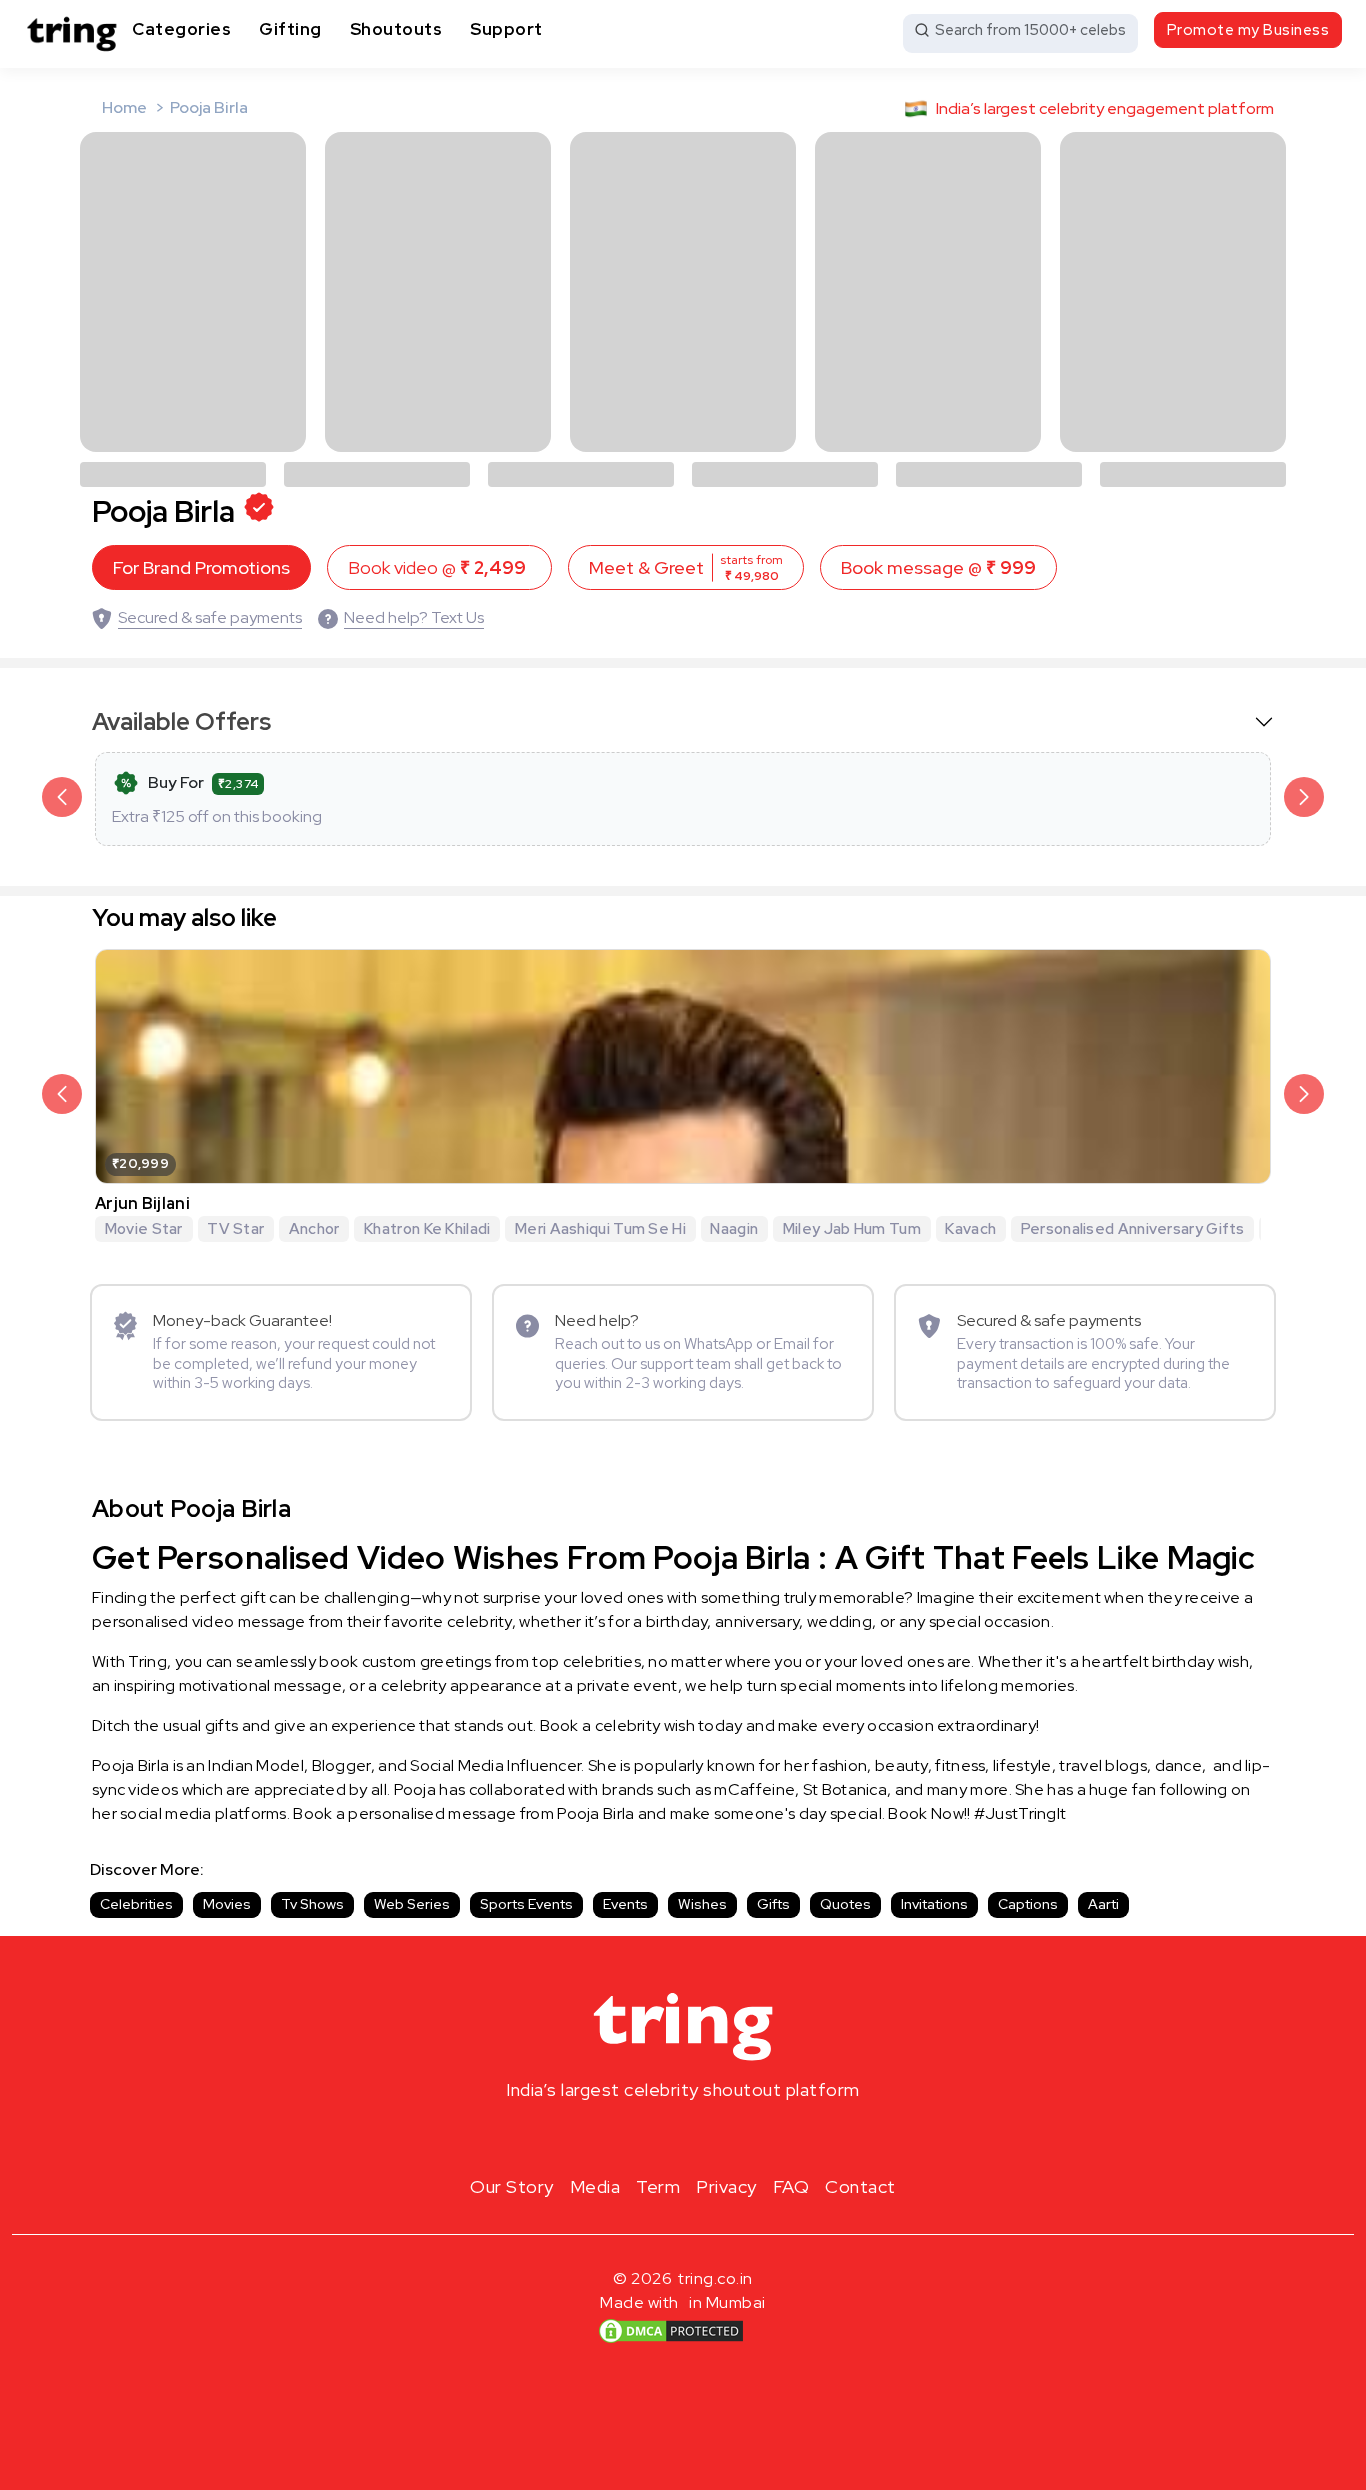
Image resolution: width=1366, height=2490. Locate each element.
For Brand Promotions (201, 567)
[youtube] (715, 2137)
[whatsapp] (747, 2137)
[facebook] (651, 2137)
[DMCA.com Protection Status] (671, 2330)
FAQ (791, 2186)
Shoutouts (396, 29)
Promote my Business (1248, 30)
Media (595, 2186)
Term (658, 2186)
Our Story (512, 2186)
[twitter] (683, 2137)
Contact (860, 2186)
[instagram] (619, 2137)
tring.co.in (715, 2278)
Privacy (726, 2186)
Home (124, 107)
